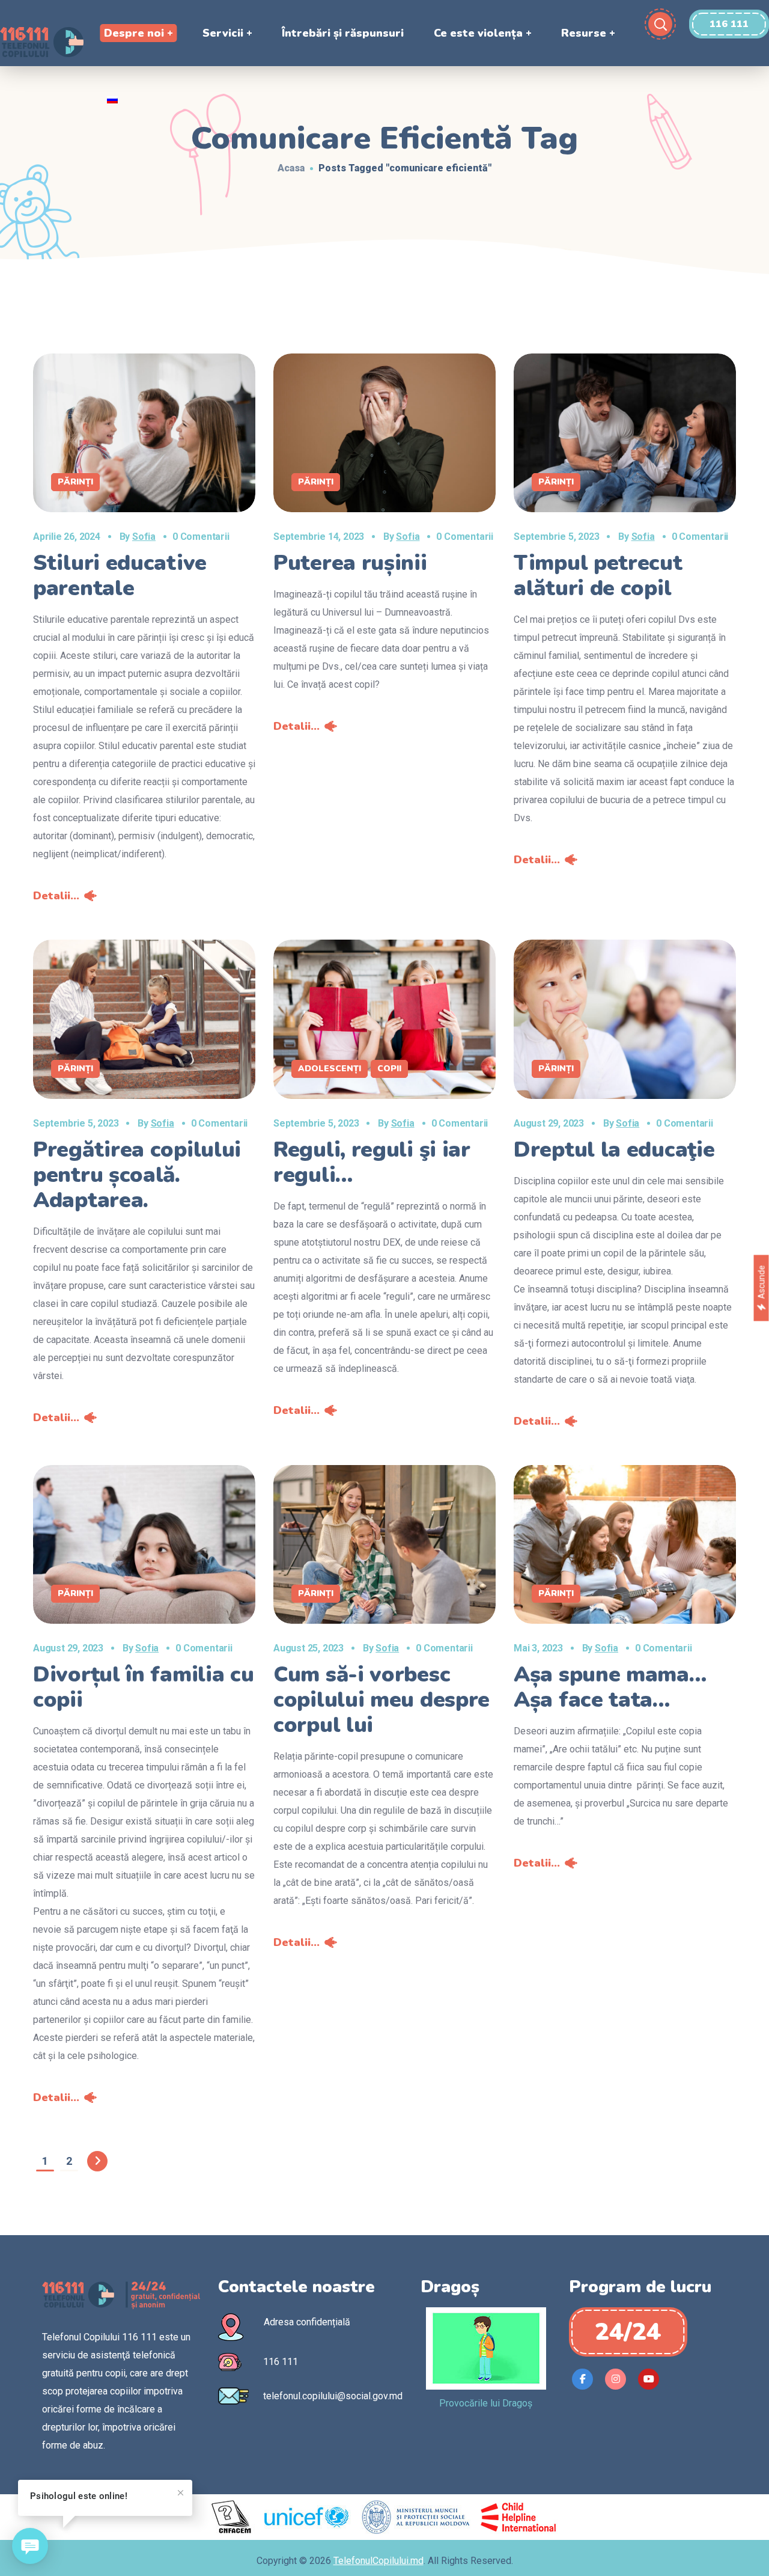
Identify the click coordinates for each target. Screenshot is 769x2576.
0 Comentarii (201, 537)
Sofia (144, 537)
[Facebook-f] (582, 2379)
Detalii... (56, 896)
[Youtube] (649, 2379)
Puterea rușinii (350, 563)
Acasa (291, 168)
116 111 (281, 2362)
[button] (729, 24)
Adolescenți (330, 1069)
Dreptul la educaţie (614, 1150)
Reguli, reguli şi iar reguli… (372, 1162)
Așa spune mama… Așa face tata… (610, 1687)
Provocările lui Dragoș (486, 2403)
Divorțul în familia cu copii (143, 1687)
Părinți (75, 482)
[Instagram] (616, 2379)
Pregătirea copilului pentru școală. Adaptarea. (137, 1175)
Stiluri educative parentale (120, 576)
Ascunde (761, 1282)
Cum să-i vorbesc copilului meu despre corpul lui (381, 1700)
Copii (389, 1069)
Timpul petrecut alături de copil (598, 576)
